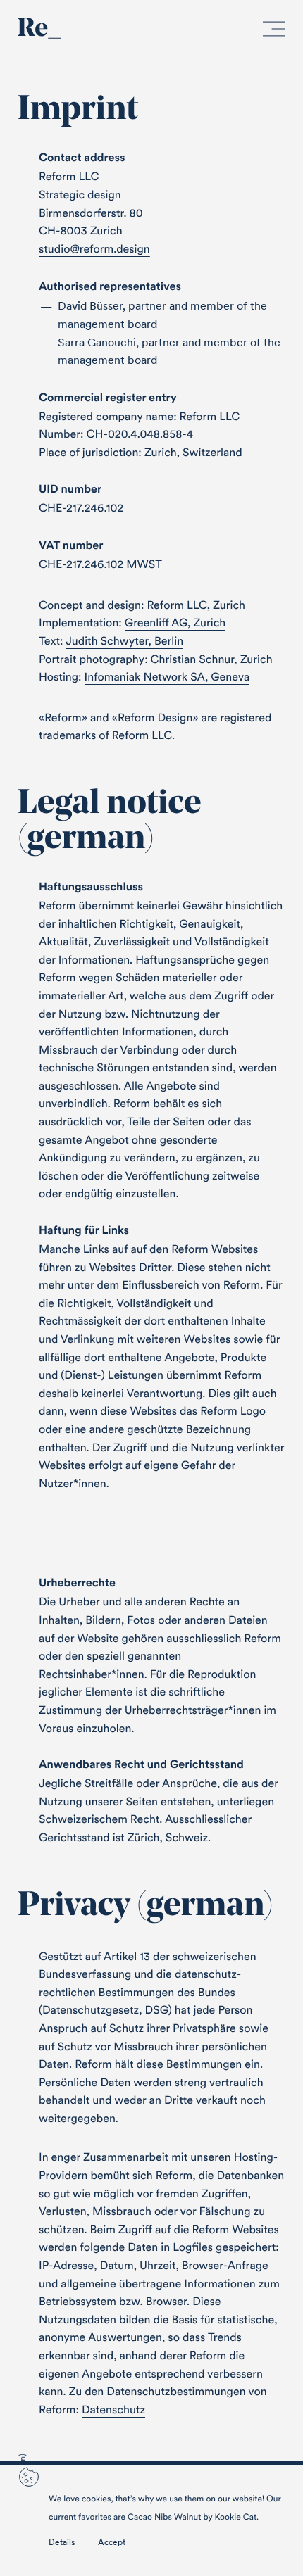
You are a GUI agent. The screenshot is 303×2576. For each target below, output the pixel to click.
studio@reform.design (94, 249)
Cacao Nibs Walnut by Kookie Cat (192, 2517)
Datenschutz (113, 2410)
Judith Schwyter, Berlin (124, 641)
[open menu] (274, 32)
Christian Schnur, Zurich (212, 659)
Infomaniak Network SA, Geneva (167, 677)
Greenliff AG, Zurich (175, 623)
